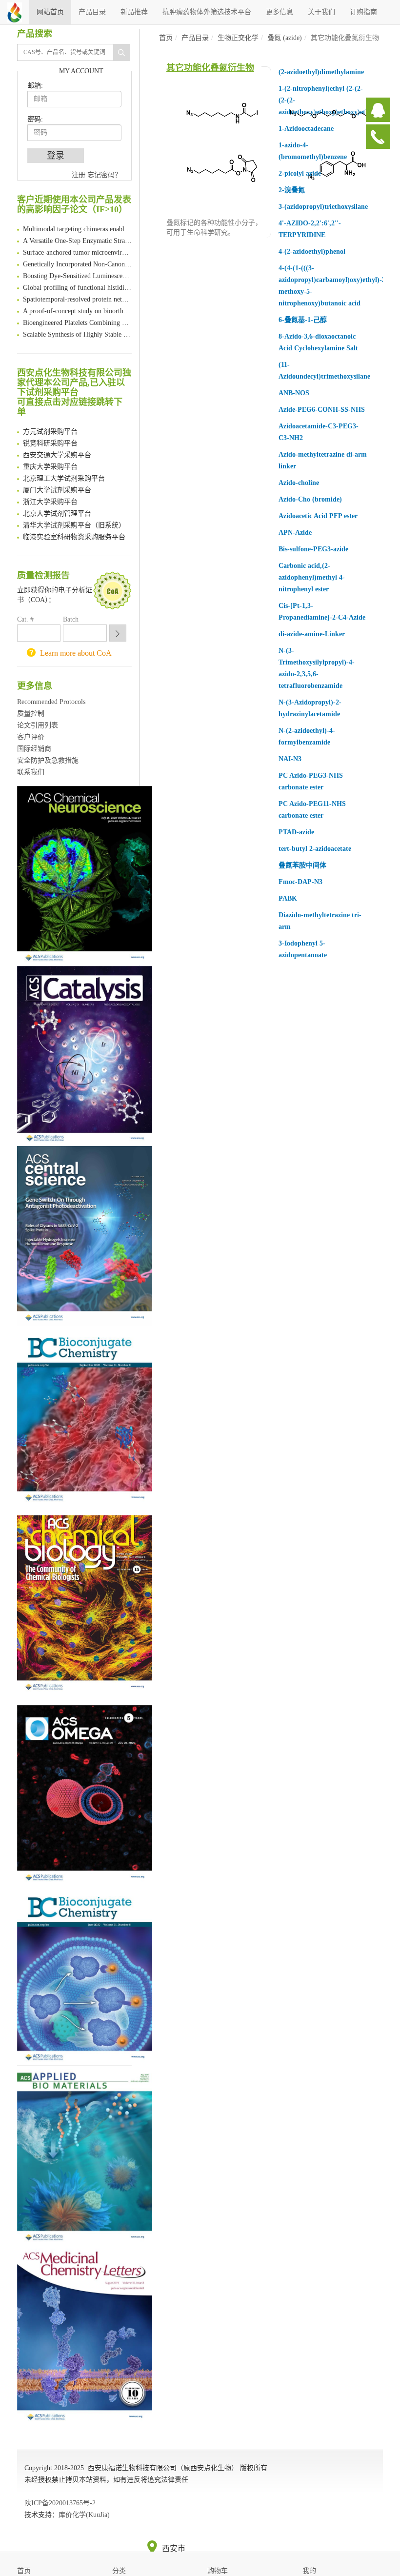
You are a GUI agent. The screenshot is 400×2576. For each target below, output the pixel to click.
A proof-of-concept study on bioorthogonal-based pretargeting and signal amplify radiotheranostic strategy (77, 305)
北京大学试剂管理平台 (57, 507)
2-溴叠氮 (292, 190)
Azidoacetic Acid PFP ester (318, 516)
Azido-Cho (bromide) (310, 499)
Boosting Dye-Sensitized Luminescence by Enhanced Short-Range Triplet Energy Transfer (77, 270)
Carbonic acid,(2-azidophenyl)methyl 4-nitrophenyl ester (312, 577)
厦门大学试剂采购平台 (57, 484)
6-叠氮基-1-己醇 (303, 320)
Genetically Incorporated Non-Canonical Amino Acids (77, 258)
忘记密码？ (104, 175)
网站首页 (50, 12)
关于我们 (321, 12)
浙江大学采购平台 (50, 495)
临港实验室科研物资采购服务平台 (74, 531)
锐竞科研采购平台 (50, 437)
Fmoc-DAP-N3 (300, 882)
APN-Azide (295, 533)
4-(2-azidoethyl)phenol (312, 252)
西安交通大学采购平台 (57, 449)
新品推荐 (134, 12)
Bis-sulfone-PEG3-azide (313, 549)
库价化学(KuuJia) (84, 2515)
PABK (288, 898)
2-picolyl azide (300, 173)
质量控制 (31, 714)
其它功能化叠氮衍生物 (210, 68)
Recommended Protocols (51, 702)
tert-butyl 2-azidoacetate (315, 849)
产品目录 (92, 12)
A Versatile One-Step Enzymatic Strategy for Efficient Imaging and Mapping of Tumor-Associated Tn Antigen (77, 234)
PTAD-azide (296, 832)
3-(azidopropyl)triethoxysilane (323, 207)
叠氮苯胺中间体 (302, 865)
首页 (166, 38)
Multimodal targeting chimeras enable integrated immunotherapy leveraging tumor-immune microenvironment (77, 223)
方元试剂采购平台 (50, 425)
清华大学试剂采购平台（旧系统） (74, 519)
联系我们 (31, 772)
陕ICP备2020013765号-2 (60, 2503)
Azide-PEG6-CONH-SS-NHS (322, 410)
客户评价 (31, 737)
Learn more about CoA (76, 653)
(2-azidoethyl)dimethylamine (321, 72)
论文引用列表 (38, 725)
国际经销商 (34, 749)
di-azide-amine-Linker (312, 634)
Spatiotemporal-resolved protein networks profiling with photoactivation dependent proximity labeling (77, 293)
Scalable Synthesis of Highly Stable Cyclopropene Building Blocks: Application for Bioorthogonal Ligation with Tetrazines (77, 328)
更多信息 (280, 12)
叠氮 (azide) (285, 38)
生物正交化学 (238, 38)
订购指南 (363, 12)
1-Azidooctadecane (306, 129)
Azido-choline (299, 483)
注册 (79, 175)
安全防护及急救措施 (48, 760)
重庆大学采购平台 (50, 460)
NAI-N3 (290, 759)
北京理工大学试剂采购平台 (64, 472)
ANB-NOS (294, 393)
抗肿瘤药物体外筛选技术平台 (207, 12)
